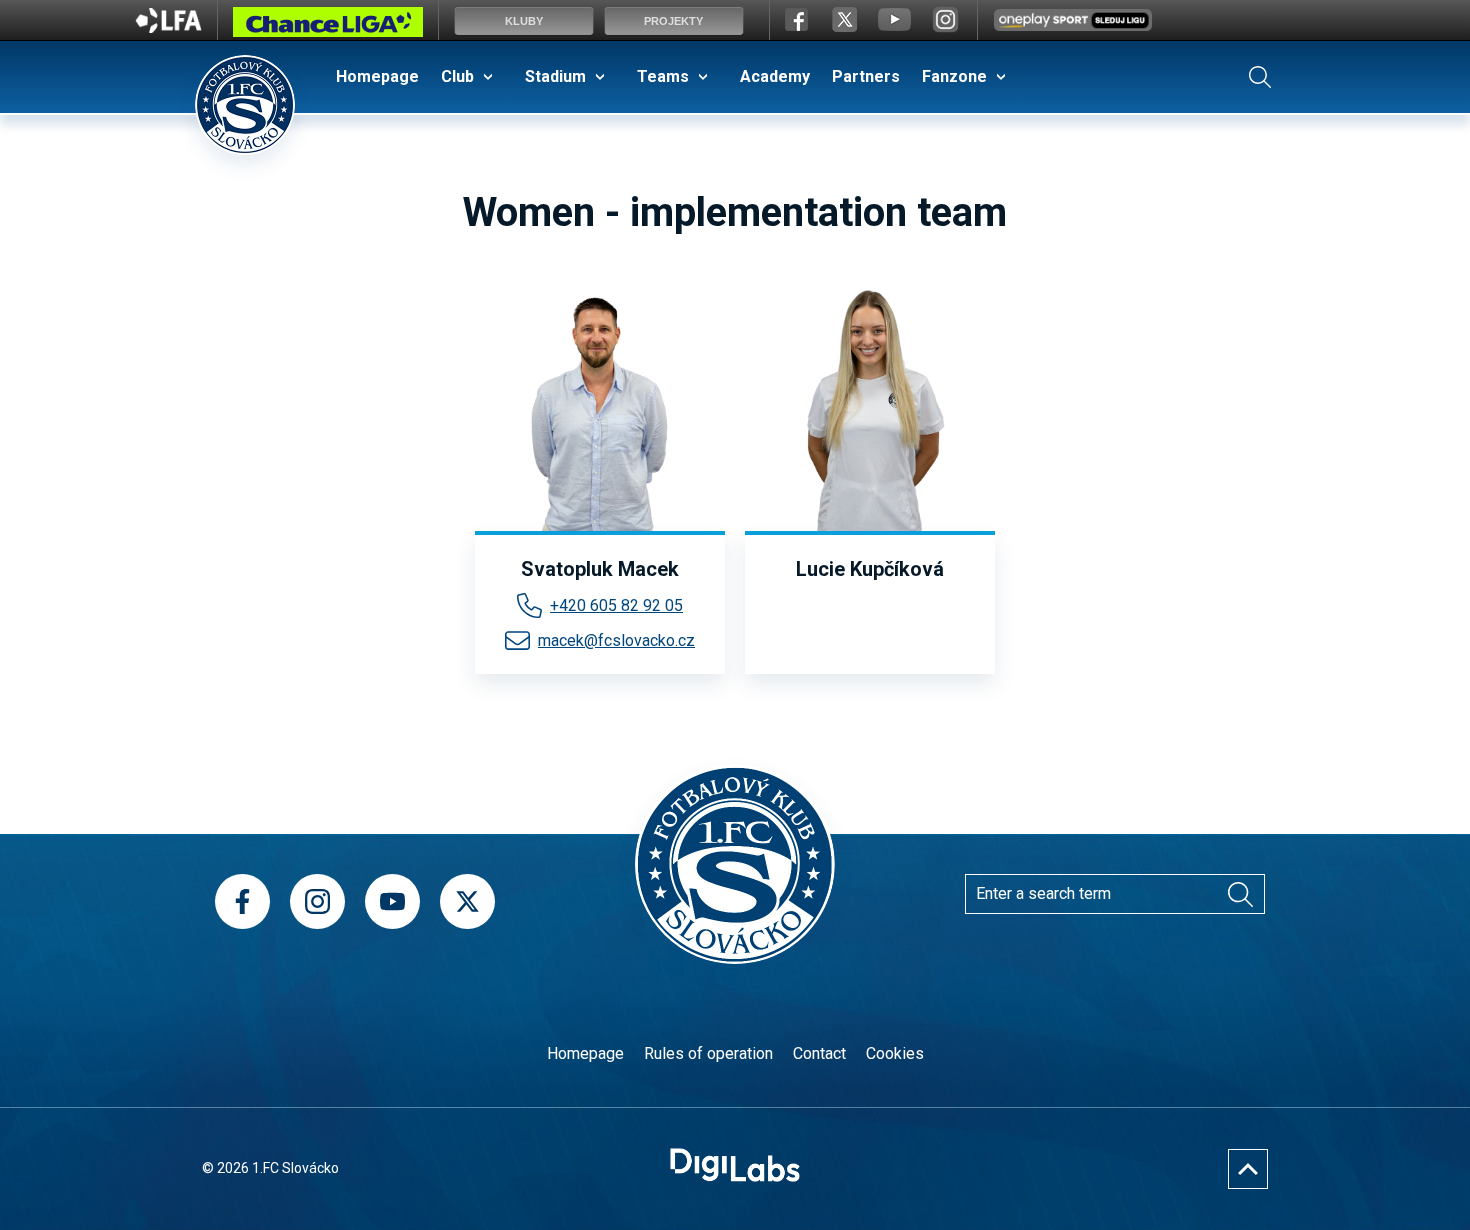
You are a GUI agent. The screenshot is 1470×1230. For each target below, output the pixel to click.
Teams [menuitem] (663, 76)
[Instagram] (317, 901)
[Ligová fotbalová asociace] (168, 27)
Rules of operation (708, 1053)
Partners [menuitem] (866, 76)
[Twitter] (467, 901)
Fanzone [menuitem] (954, 76)
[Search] (1260, 77)
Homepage (585, 1053)
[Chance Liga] (328, 27)
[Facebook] (242, 901)
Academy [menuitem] (775, 76)
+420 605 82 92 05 (616, 605)
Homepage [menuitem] (377, 76)
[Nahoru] (1248, 1169)
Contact (819, 1053)
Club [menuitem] (457, 76)
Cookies (895, 1053)
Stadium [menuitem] (555, 76)
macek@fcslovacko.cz (616, 640)
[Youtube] (392, 901)
